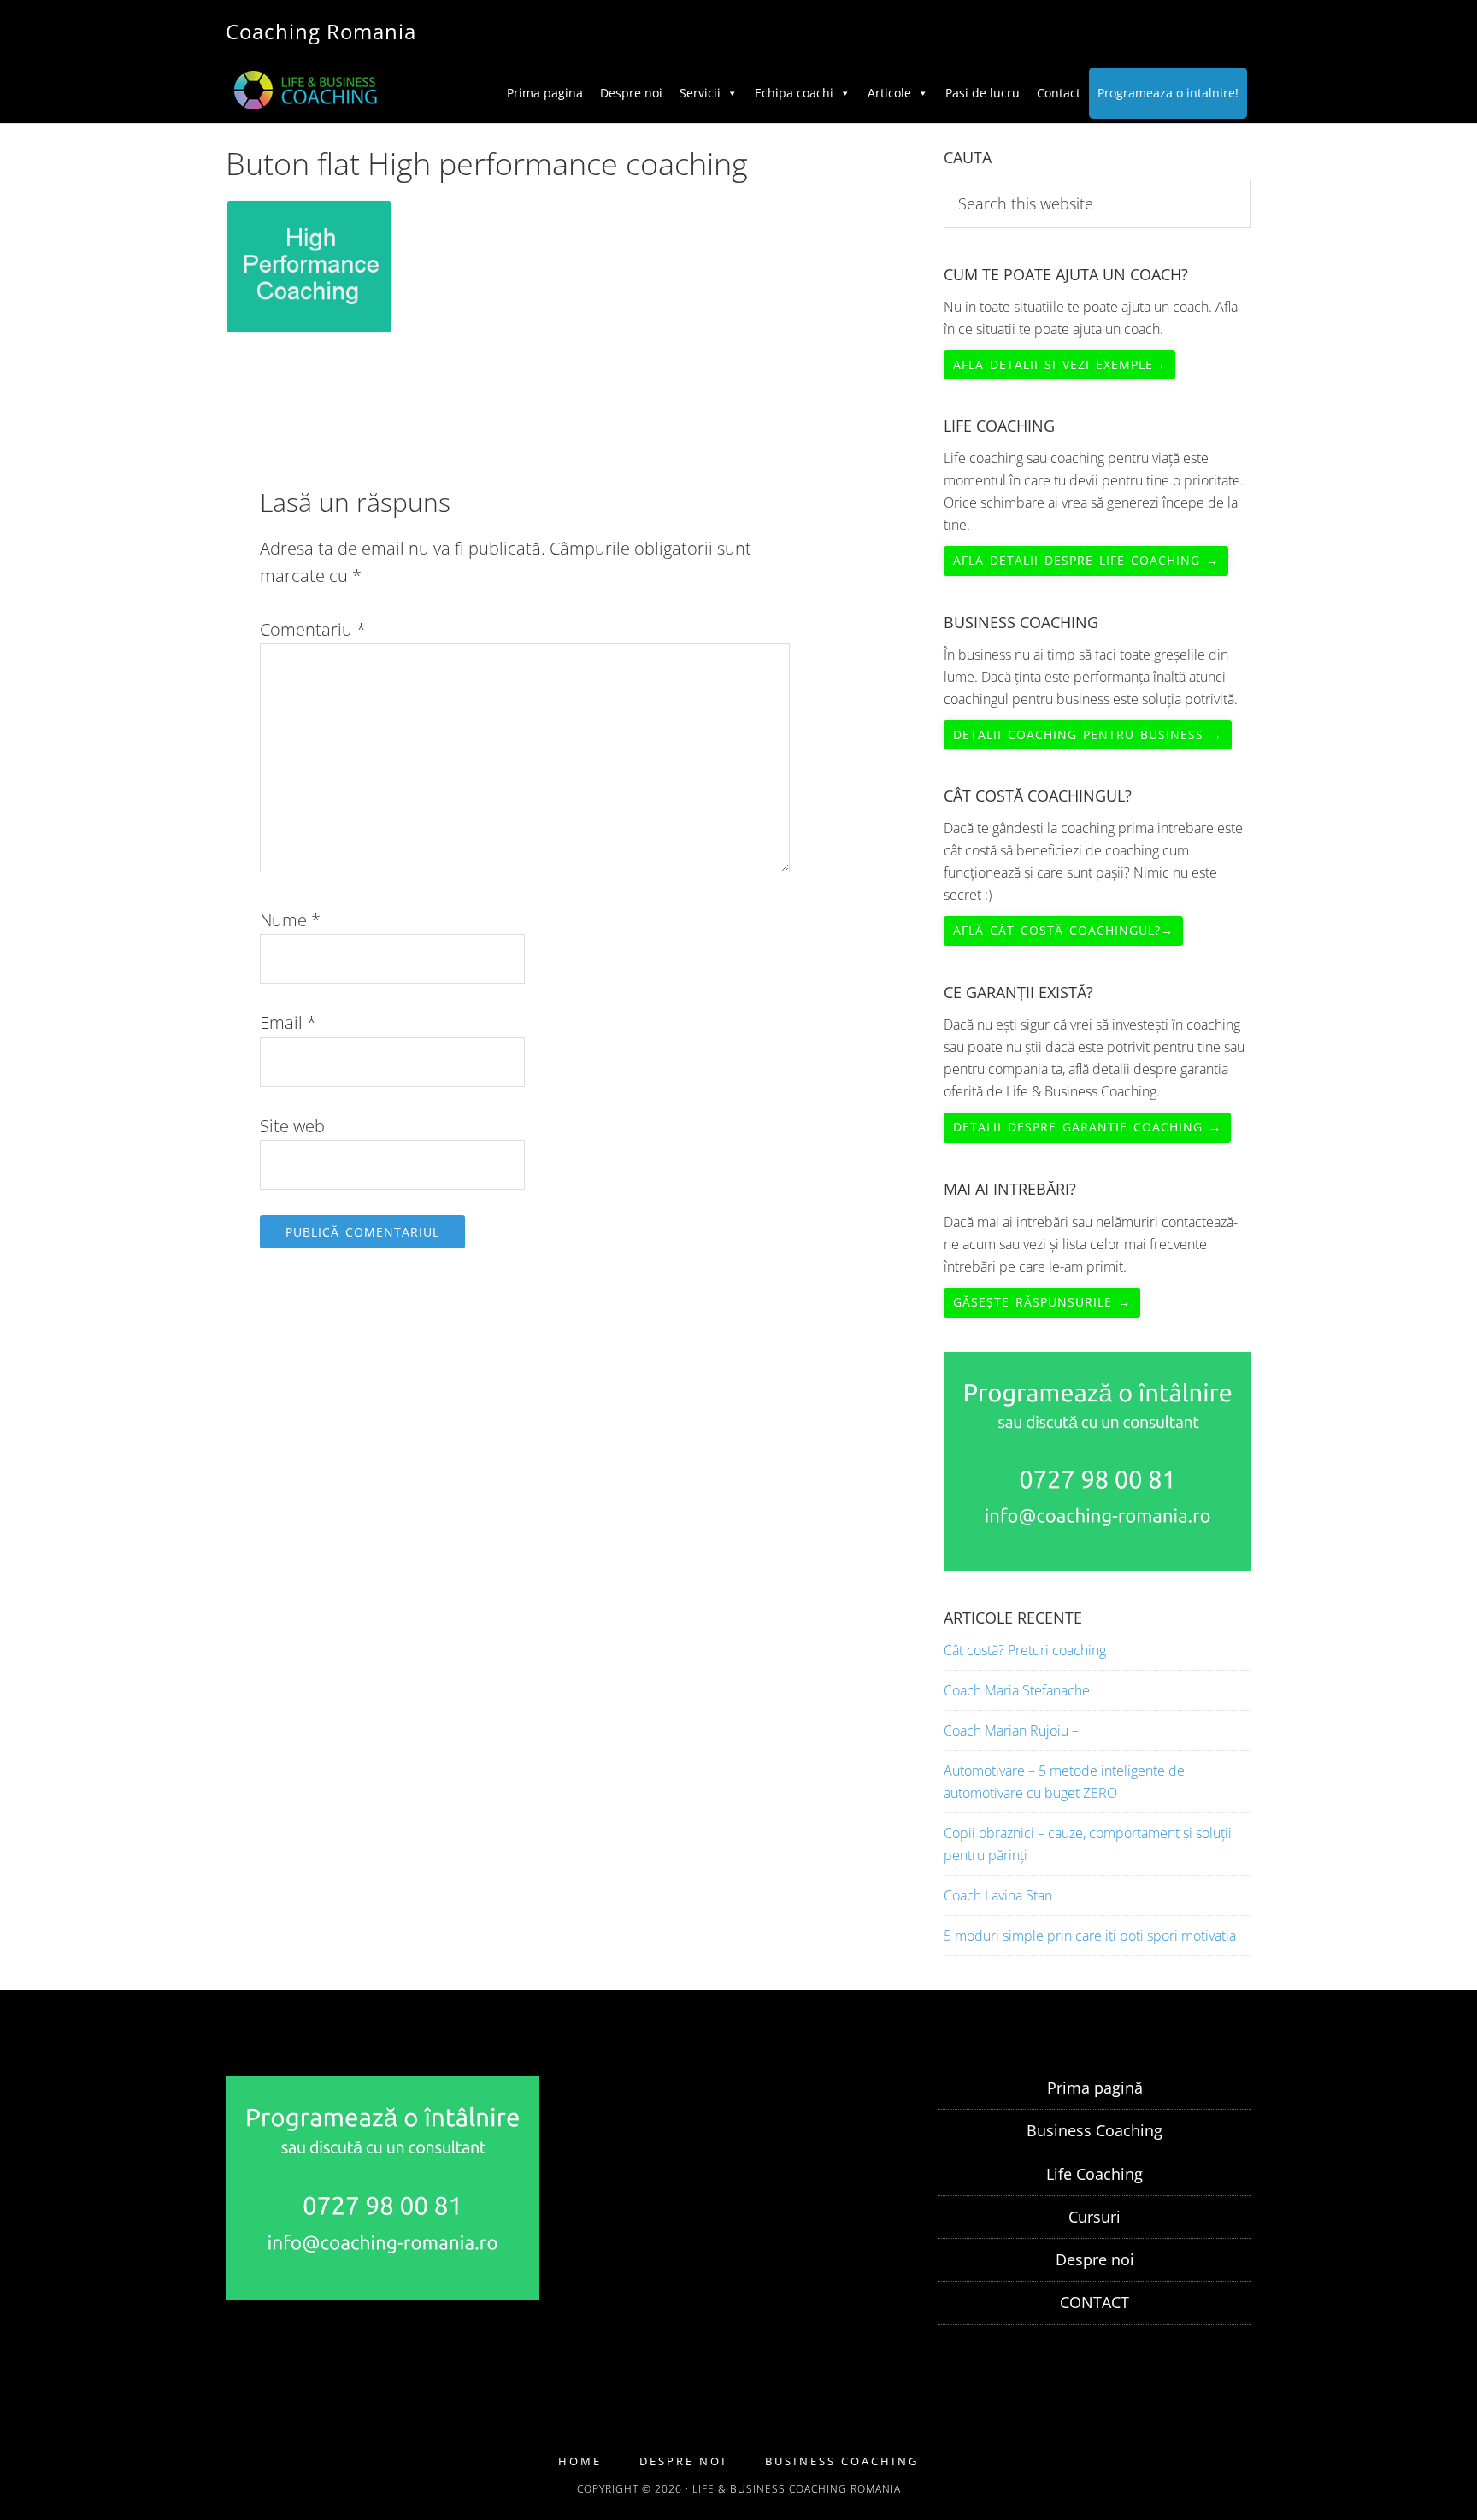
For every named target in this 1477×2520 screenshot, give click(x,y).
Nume (290, 920)
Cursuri (1095, 2217)
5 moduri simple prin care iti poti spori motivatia (1090, 1936)
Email (288, 1022)
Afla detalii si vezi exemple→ (1059, 364)
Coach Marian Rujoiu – (1011, 1730)
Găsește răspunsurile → (1042, 1302)
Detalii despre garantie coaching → (1087, 1127)
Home (580, 2461)
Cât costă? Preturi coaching (1025, 1650)
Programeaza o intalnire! (1168, 93)
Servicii (700, 93)
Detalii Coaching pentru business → (1088, 734)
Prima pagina (545, 93)
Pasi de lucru (983, 93)
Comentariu (313, 629)
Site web (292, 1126)
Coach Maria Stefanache (1017, 1690)
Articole (889, 93)
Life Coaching (1095, 2174)
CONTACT (1095, 2302)
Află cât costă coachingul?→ (1063, 930)
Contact (1059, 93)
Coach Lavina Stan (998, 1895)
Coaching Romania (321, 31)
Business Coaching (1095, 2130)
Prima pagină (1095, 2088)
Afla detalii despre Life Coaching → (1086, 560)
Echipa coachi (794, 93)
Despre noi (631, 93)
